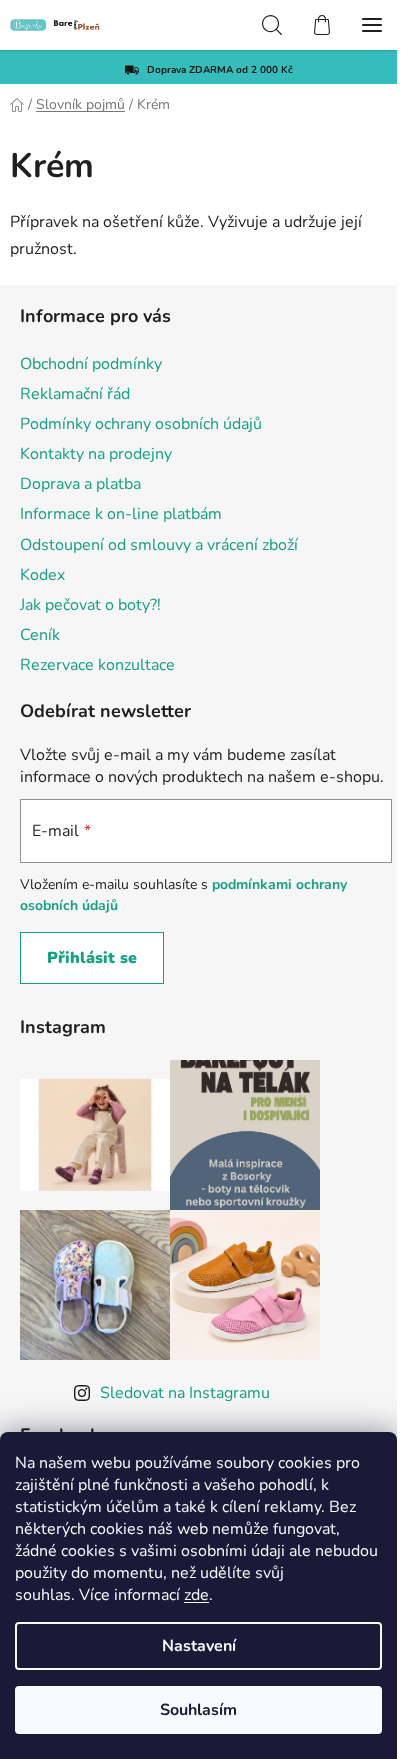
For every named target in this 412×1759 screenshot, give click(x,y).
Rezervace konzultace (97, 665)
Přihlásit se (92, 958)
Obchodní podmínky (91, 364)
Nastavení (199, 1646)
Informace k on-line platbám (121, 514)
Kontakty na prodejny (96, 454)
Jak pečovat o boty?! (90, 605)
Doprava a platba (80, 484)
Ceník (40, 635)
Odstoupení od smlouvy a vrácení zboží (159, 545)
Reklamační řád (75, 394)
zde (196, 1595)
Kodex (42, 575)
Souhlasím (198, 1710)
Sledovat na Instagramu (185, 1393)
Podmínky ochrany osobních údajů (141, 424)
